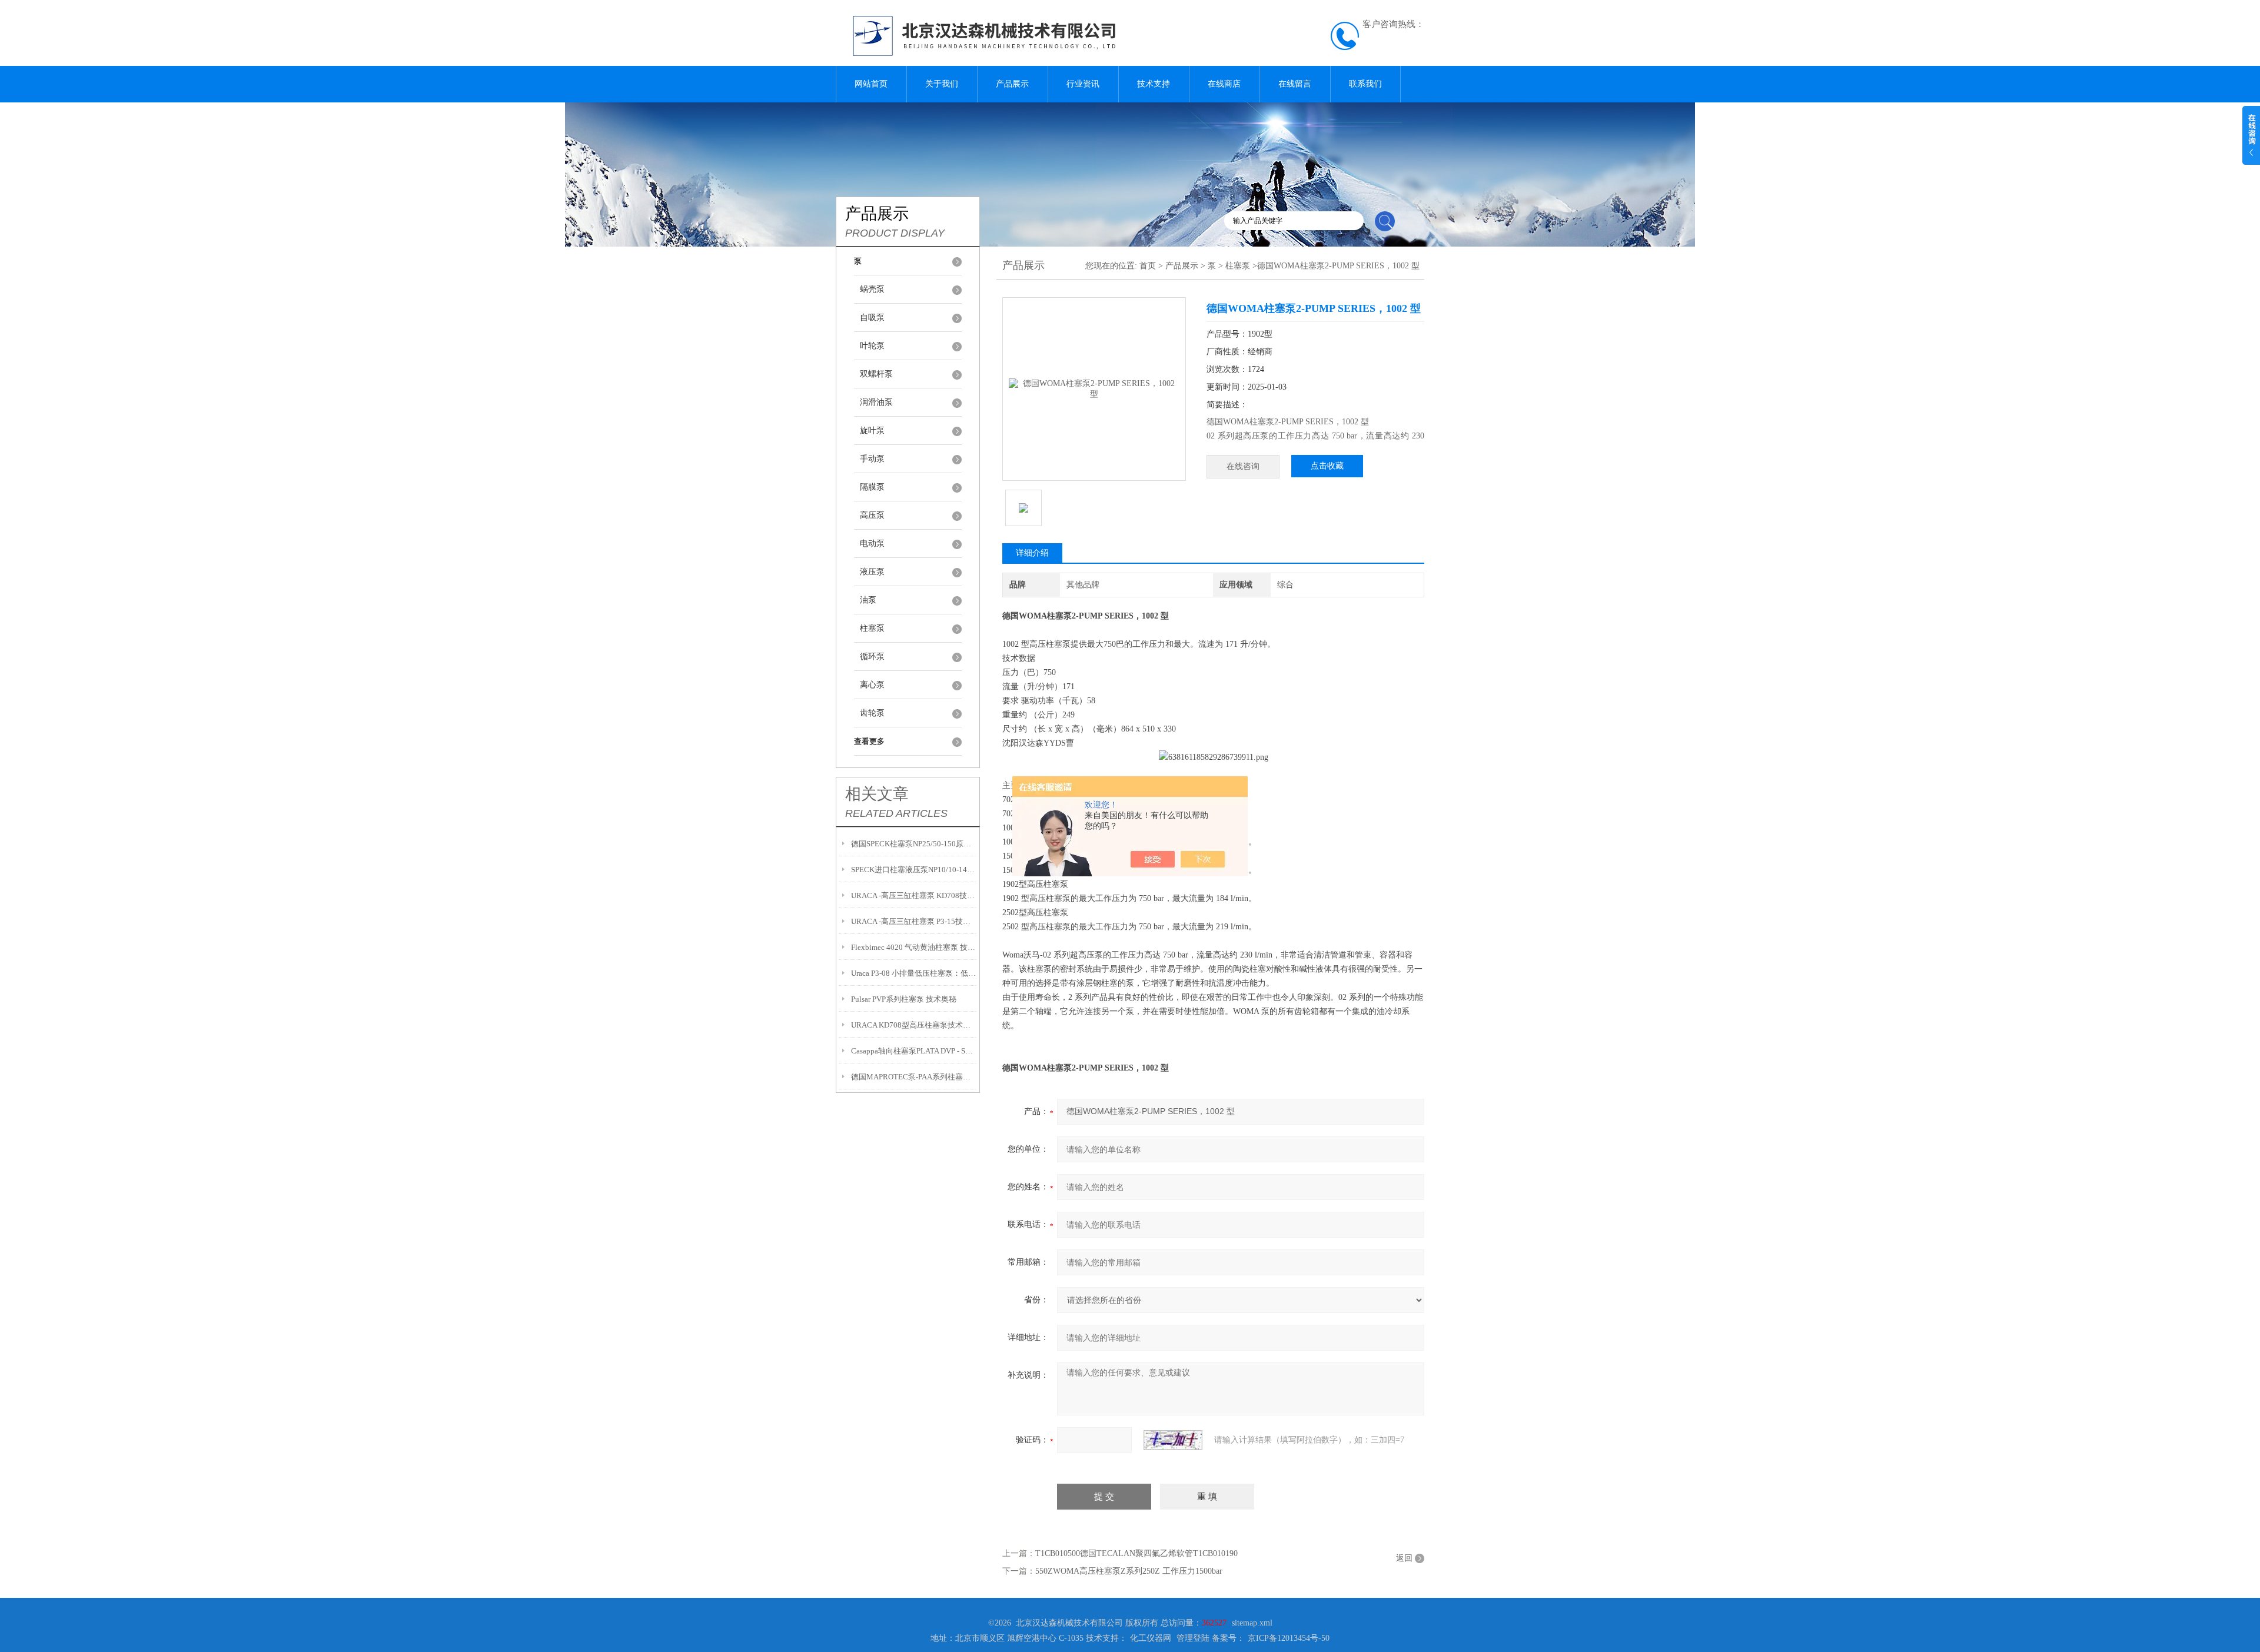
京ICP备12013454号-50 (1289, 1638)
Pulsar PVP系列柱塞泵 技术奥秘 (904, 999)
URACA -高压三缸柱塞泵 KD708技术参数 (914, 895)
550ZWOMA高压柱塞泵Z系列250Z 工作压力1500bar (1129, 1571)
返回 (1404, 1558)
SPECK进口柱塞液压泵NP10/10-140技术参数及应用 (914, 870)
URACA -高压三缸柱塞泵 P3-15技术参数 (914, 921)
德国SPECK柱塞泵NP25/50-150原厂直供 (914, 844)
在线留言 (1295, 84)
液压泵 (872, 572)
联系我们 (1365, 84)
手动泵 (872, 459)
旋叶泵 (872, 431)
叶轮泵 (872, 346)
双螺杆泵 (876, 374)
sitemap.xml (1252, 1623)
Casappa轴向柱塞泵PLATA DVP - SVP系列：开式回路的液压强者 (914, 1051)
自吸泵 (872, 318)
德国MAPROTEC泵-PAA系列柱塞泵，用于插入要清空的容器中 (914, 1077)
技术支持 (1154, 84)
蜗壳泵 (872, 289)
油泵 (868, 600)
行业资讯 (1083, 84)
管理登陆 (1193, 1638)
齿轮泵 (872, 713)
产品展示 (1012, 84)
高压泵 (872, 515)
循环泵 (872, 657)
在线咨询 (1243, 466)
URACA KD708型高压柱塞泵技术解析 (914, 1025)
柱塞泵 (872, 628)
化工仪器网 (1151, 1638)
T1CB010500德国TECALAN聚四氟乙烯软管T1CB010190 (1136, 1553)
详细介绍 (1032, 553)
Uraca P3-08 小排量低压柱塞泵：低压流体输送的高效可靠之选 (914, 973)
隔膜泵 (872, 487)
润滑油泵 (876, 402)
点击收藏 (1327, 466)
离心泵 (872, 685)
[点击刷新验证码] (1173, 1440)
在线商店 (1224, 84)
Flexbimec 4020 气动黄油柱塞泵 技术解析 (914, 947)
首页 (1148, 266)
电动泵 (872, 544)
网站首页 (871, 84)
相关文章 (877, 794)
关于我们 (942, 84)
